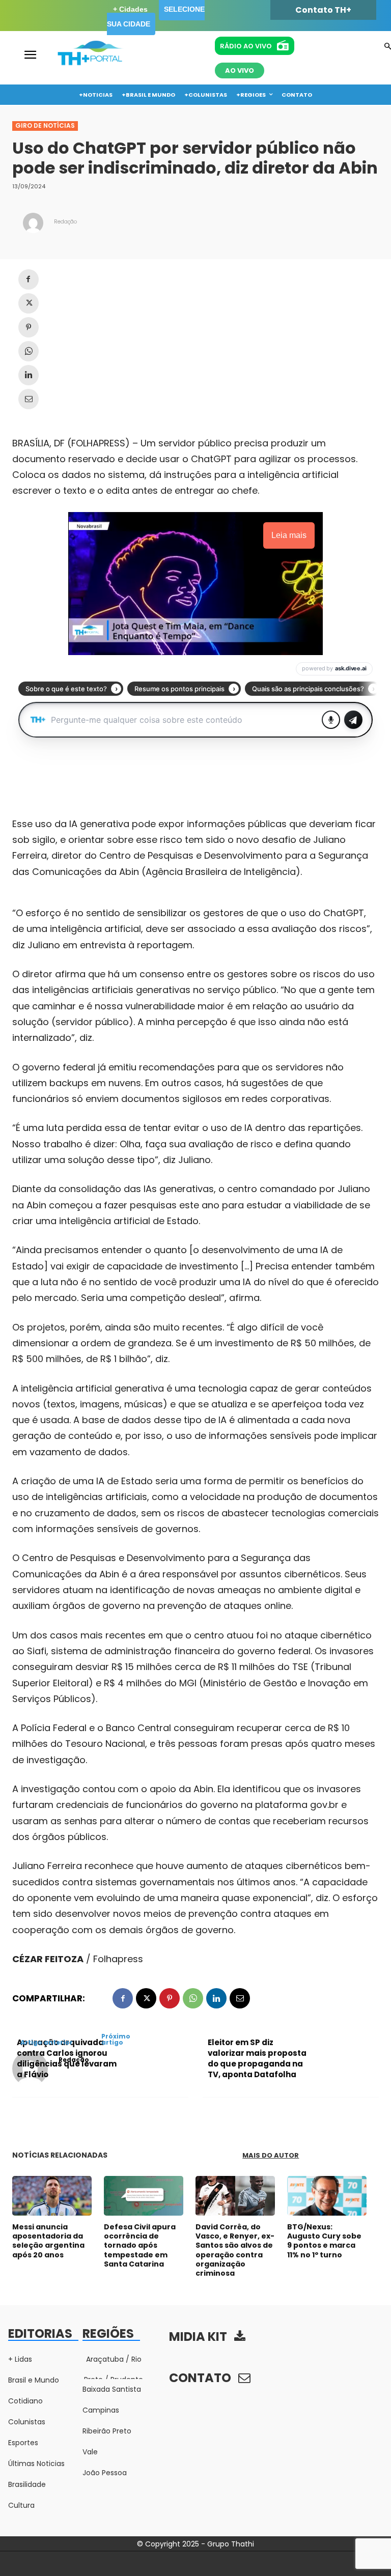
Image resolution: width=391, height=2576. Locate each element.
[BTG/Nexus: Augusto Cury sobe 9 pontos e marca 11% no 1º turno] (327, 2196)
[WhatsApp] (29, 351)
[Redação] (33, 223)
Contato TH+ (323, 10)
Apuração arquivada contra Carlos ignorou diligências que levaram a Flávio (67, 2058)
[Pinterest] (29, 327)
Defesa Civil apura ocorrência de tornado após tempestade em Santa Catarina (140, 2245)
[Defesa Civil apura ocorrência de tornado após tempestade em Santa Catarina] (144, 2196)
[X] (29, 303)
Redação (65, 222)
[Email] (29, 399)
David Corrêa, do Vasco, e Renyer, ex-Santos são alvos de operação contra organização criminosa (235, 2250)
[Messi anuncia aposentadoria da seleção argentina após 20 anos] (52, 2196)
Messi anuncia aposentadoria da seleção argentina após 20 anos (48, 2241)
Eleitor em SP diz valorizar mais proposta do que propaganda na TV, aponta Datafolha (257, 2058)
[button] (388, 47)
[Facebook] (29, 279)
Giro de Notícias (45, 125)
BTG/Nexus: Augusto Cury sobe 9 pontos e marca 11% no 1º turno (324, 2241)
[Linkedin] (29, 375)
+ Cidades (130, 9)
